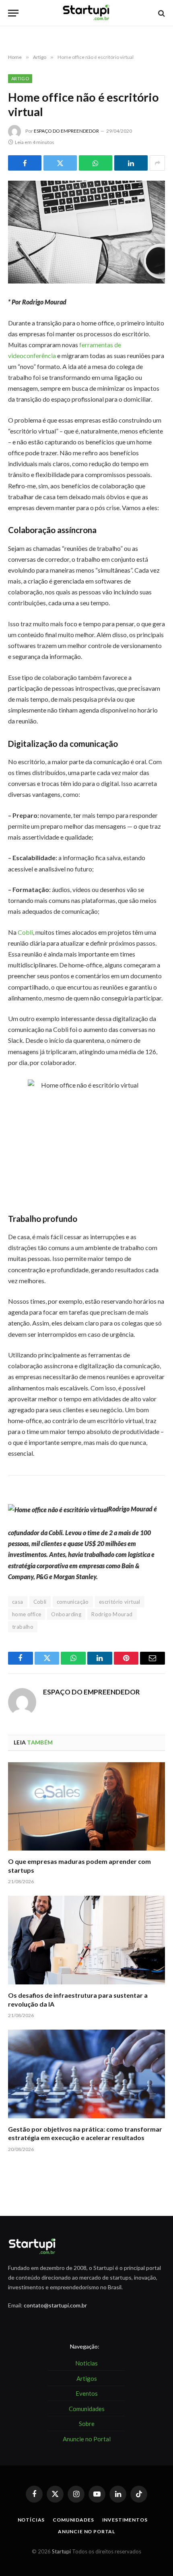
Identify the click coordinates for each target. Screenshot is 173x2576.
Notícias (31, 2520)
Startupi (61, 2551)
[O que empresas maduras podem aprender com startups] (86, 1806)
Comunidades (73, 2520)
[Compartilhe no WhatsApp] (96, 163)
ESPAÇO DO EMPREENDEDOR (66, 131)
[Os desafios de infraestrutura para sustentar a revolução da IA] (86, 1940)
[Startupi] (86, 13)
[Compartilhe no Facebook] (25, 163)
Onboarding (66, 1614)
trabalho (23, 1627)
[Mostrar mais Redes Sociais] (157, 163)
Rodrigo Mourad (112, 1614)
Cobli (25, 932)
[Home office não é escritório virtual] (86, 232)
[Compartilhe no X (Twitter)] (60, 163)
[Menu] (13, 13)
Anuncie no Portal (86, 2531)
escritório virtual (120, 1602)
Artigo (20, 78)
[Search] (161, 13)
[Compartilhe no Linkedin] (131, 163)
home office (27, 1614)
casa (18, 1602)
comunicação (73, 1602)
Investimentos (125, 2520)
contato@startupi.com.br (55, 2305)
